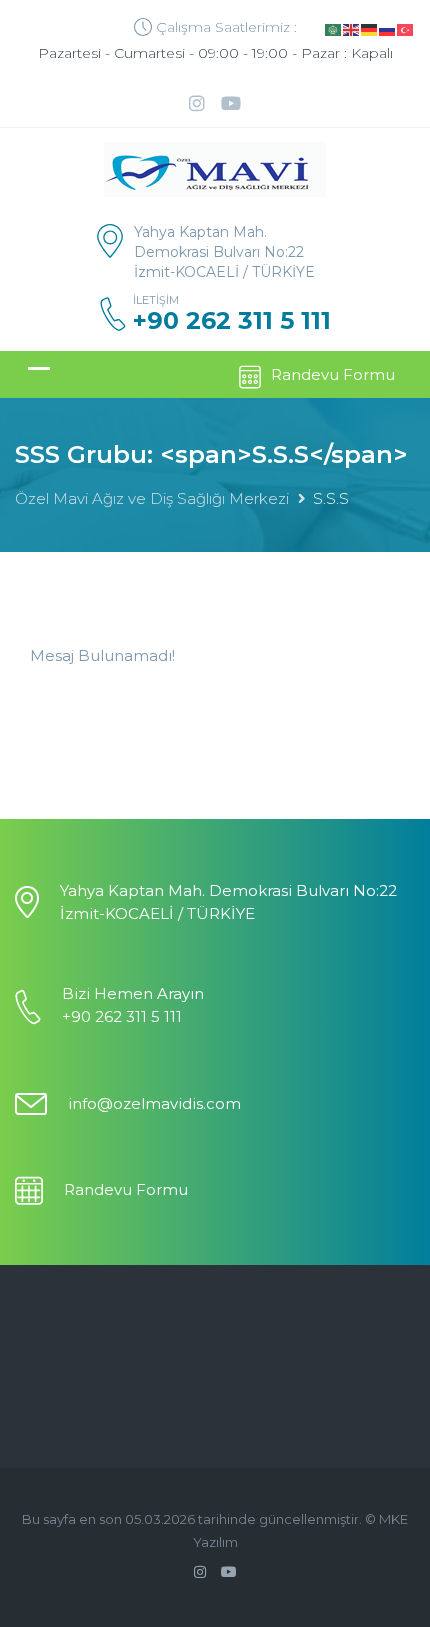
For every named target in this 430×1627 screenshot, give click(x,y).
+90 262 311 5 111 (232, 321)
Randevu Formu (333, 374)
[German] (370, 28)
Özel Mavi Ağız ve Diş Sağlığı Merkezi (152, 498)
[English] (352, 28)
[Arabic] (334, 28)
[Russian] (388, 28)
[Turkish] (406, 28)
